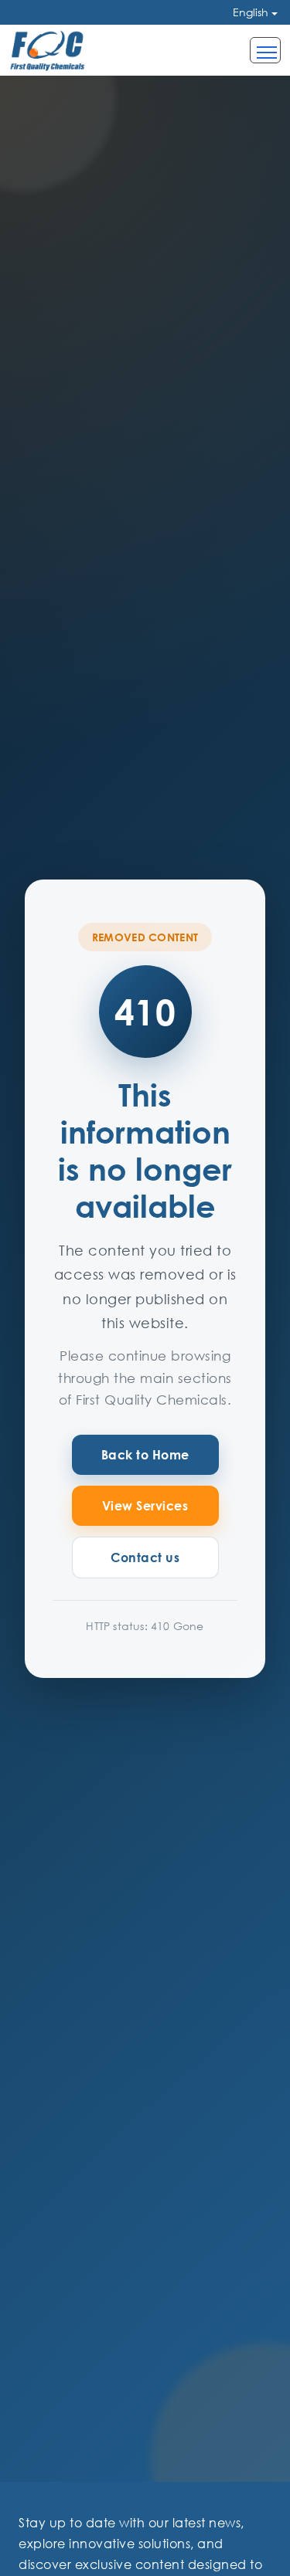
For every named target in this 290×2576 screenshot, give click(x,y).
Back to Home (145, 1455)
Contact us (145, 1557)
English (251, 12)
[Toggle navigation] (265, 50)
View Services (145, 1506)
